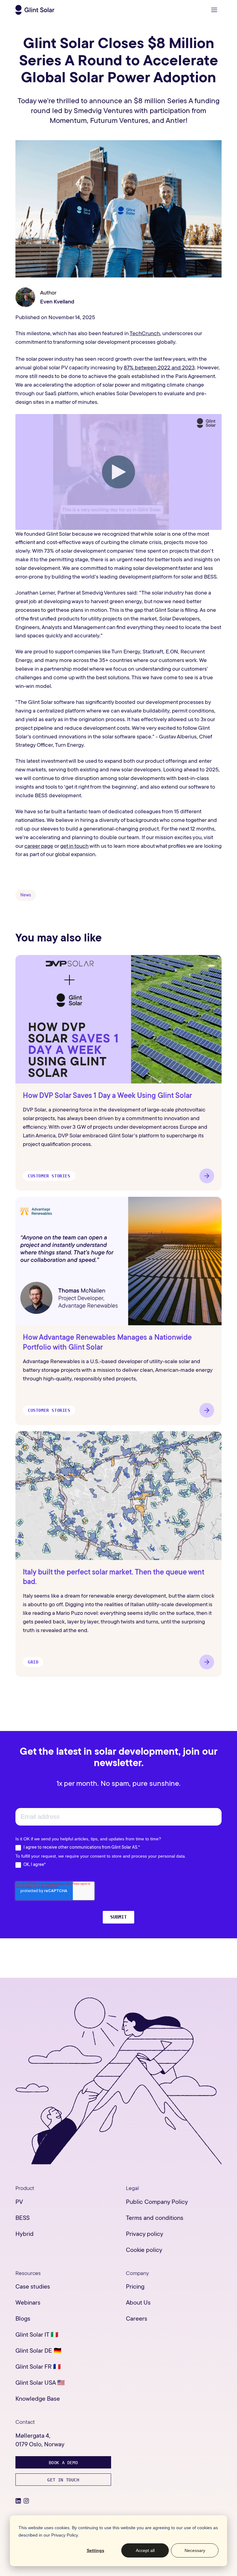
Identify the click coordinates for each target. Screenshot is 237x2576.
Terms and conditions (155, 2218)
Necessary (195, 2550)
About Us (138, 2303)
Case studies (33, 2287)
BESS (23, 2218)
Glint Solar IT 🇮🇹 (37, 2335)
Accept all (145, 2550)
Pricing (135, 2287)
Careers (137, 2319)
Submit (118, 1917)
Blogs (23, 2319)
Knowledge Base (38, 2399)
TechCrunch (145, 333)
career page (39, 846)
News (26, 895)
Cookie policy (144, 2250)
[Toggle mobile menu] (214, 10)
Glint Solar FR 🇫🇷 (38, 2367)
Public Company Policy (157, 2202)
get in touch (74, 846)
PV (19, 2202)
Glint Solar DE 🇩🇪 (38, 2351)
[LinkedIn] (18, 2501)
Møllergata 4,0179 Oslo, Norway (40, 2440)
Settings (96, 2550)
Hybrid (25, 2234)
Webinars (28, 2303)
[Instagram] (26, 2501)
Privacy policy (145, 2234)
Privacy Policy (64, 2535)
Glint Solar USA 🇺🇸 (40, 2383)
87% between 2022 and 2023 (159, 368)
